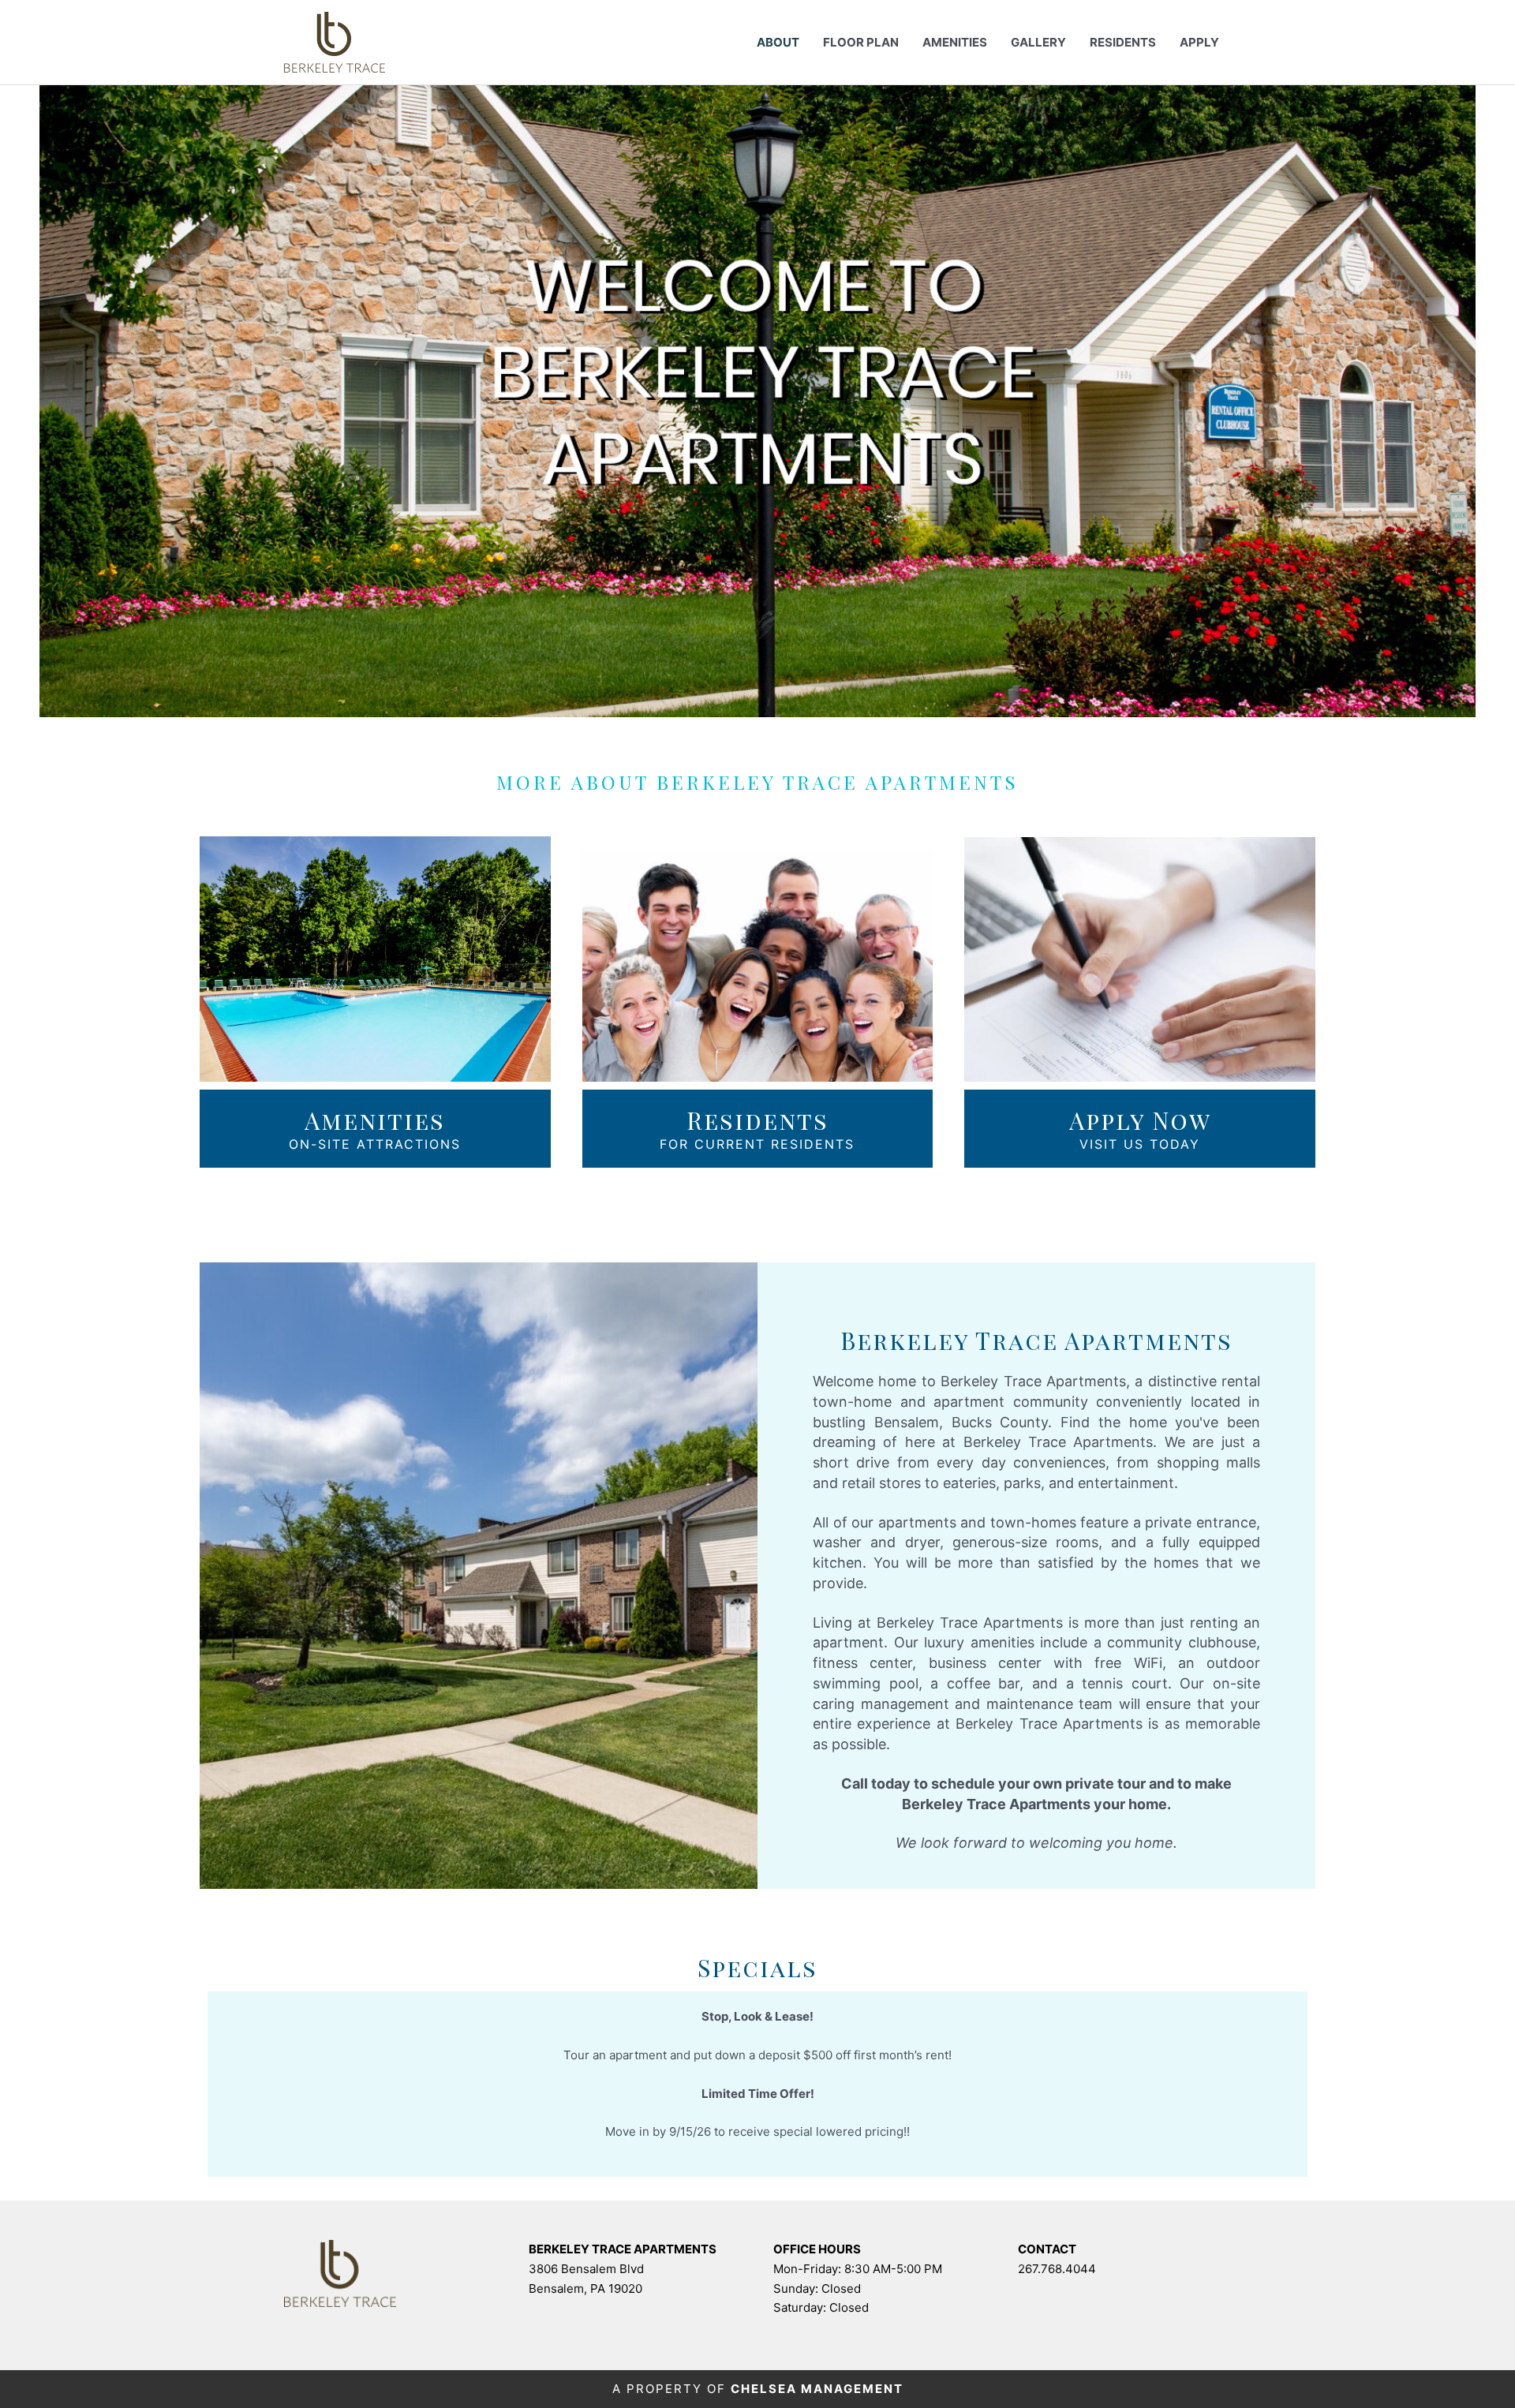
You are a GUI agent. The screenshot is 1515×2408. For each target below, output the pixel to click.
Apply (1199, 42)
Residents (1123, 42)
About (778, 42)
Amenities (955, 42)
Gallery (1038, 42)
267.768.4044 (1057, 2269)
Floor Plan (861, 42)
